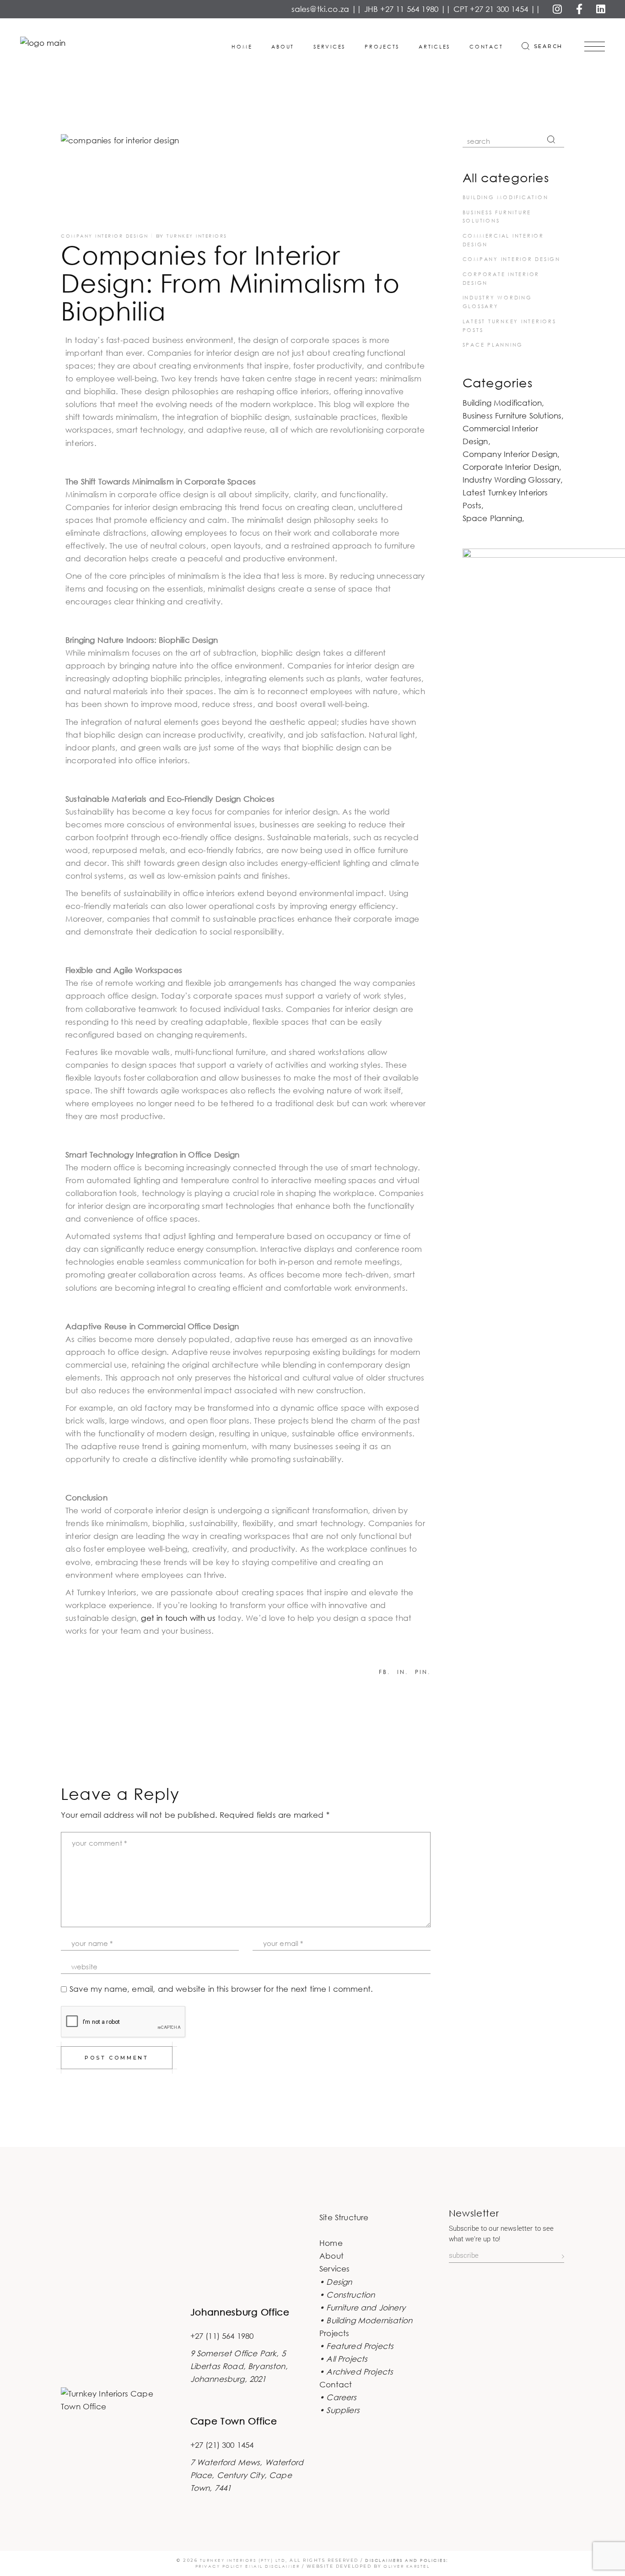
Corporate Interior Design (511, 467)
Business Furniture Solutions (512, 416)
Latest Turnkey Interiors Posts (505, 499)
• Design (336, 2282)
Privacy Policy (221, 2566)
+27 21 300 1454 (499, 9)
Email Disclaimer (272, 2566)
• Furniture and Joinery (362, 2307)
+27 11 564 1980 (409, 9)
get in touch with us (178, 1618)
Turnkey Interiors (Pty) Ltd (243, 2560)
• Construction (347, 2295)
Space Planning (493, 345)
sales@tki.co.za (321, 9)
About (331, 2256)
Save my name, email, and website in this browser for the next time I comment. (221, 1989)
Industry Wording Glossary (512, 480)
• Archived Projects (356, 2372)
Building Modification (506, 197)
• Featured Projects (356, 2346)
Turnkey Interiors (197, 236)
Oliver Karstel (407, 2566)
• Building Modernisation (366, 2320)
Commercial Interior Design (500, 435)
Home (331, 2243)
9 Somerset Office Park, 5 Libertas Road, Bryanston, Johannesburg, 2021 (239, 2366)
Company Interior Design (105, 236)
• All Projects (343, 2359)
